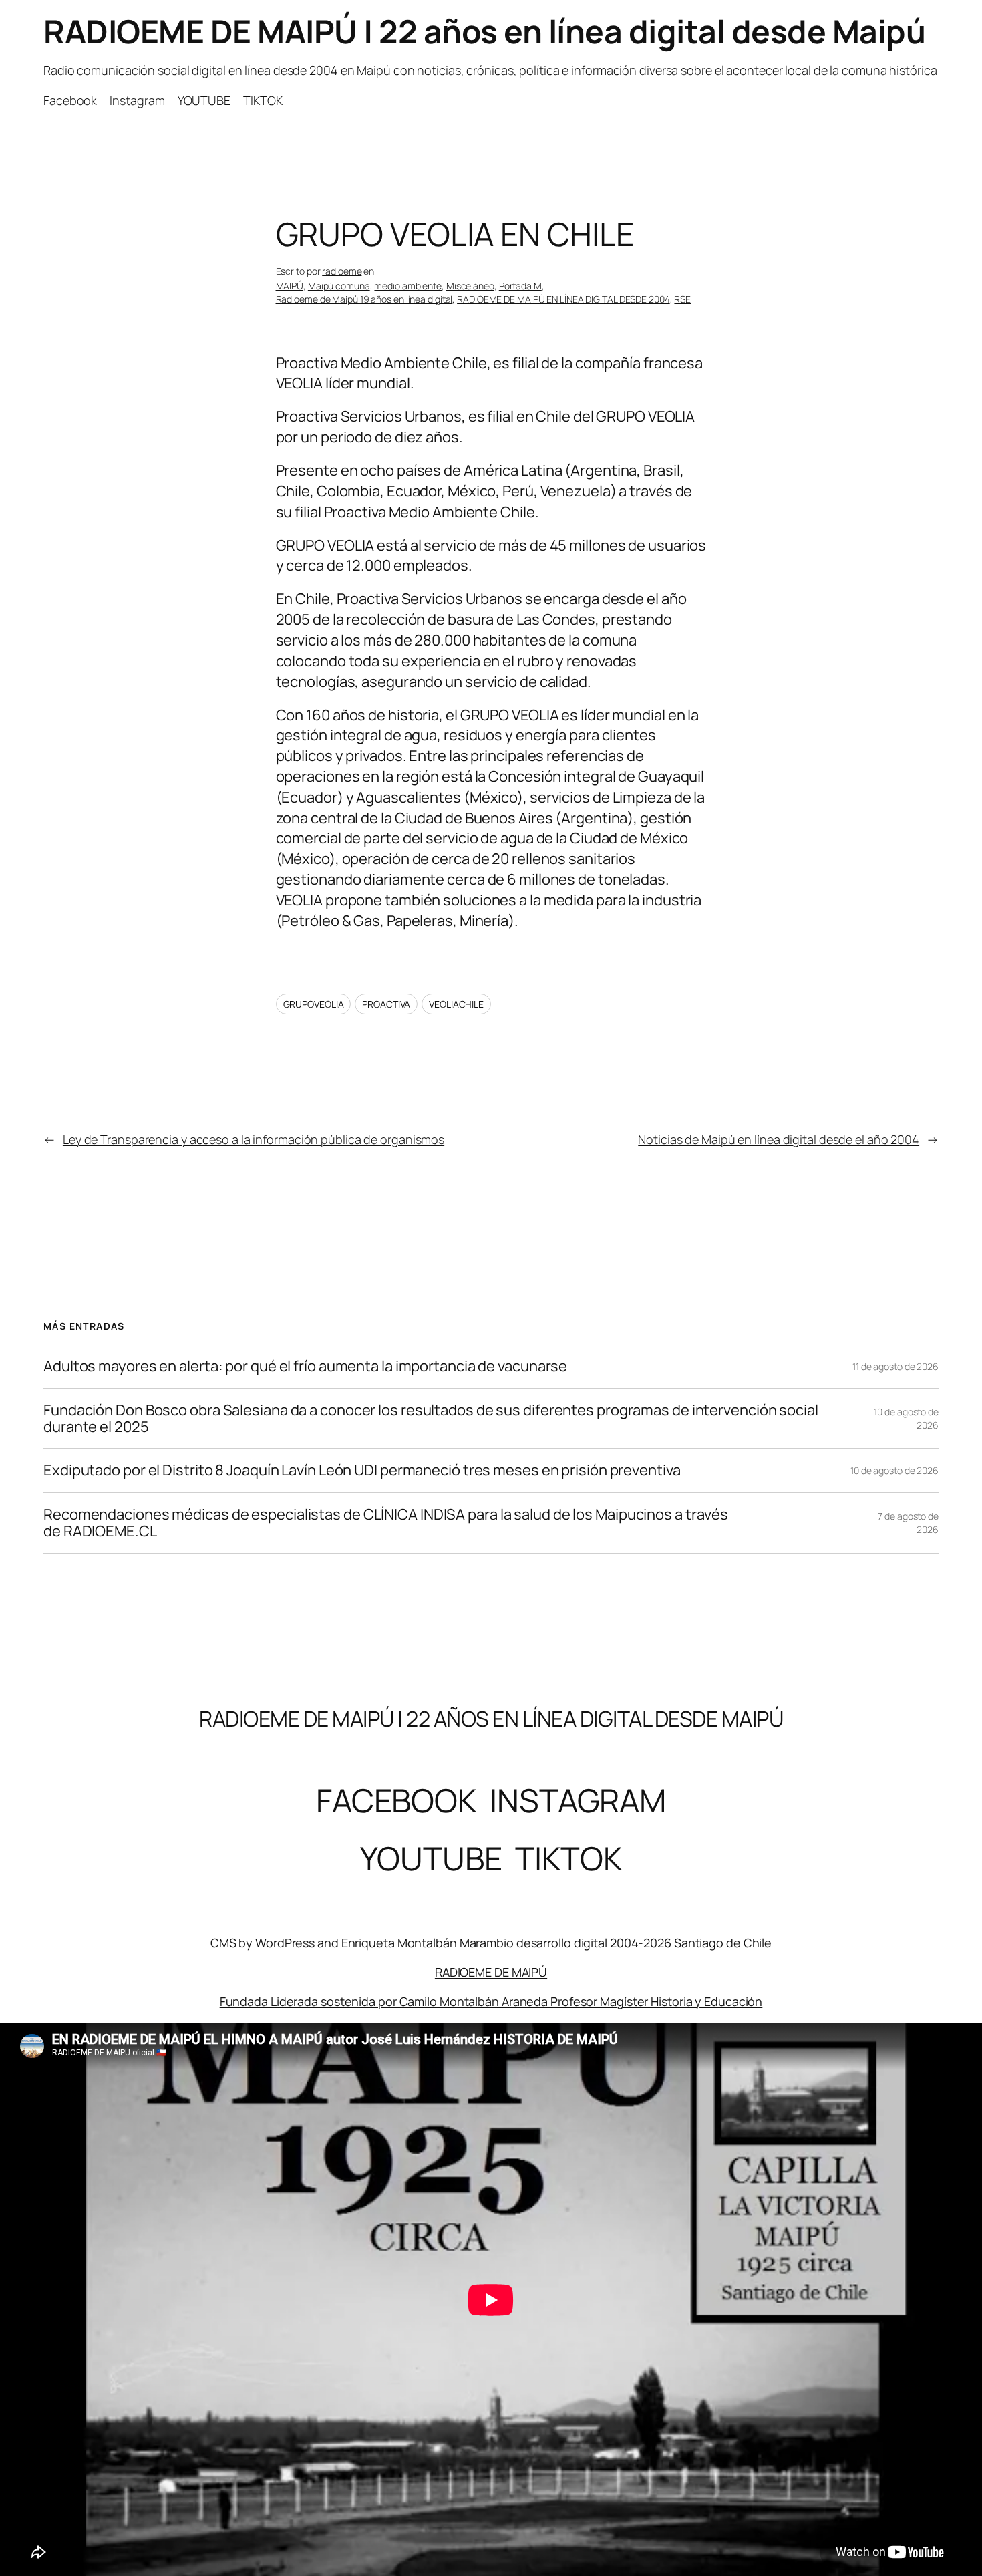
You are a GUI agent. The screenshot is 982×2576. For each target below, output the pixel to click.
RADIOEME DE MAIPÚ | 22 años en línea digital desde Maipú (484, 31)
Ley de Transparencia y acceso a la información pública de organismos (254, 1139)
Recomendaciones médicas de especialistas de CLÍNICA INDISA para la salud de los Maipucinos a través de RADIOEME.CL (386, 1523)
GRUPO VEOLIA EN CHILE (455, 234)
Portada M (520, 286)
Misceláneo (470, 286)
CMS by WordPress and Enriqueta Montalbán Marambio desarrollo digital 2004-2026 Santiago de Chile (491, 1943)
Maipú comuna (339, 286)
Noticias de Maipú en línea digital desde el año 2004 (779, 1139)
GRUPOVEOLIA (314, 1004)
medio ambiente (408, 286)
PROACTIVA (386, 1004)
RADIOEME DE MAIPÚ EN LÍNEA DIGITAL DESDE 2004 (563, 299)
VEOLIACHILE (456, 1004)
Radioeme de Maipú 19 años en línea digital (364, 299)
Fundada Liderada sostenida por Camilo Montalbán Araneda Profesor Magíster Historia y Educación (491, 2001)
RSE (682, 299)
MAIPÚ (290, 286)
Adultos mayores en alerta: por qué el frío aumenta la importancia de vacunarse (305, 1366)
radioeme (342, 271)
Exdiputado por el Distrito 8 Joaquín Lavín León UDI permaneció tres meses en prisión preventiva (362, 1470)
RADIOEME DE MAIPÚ (491, 1972)
